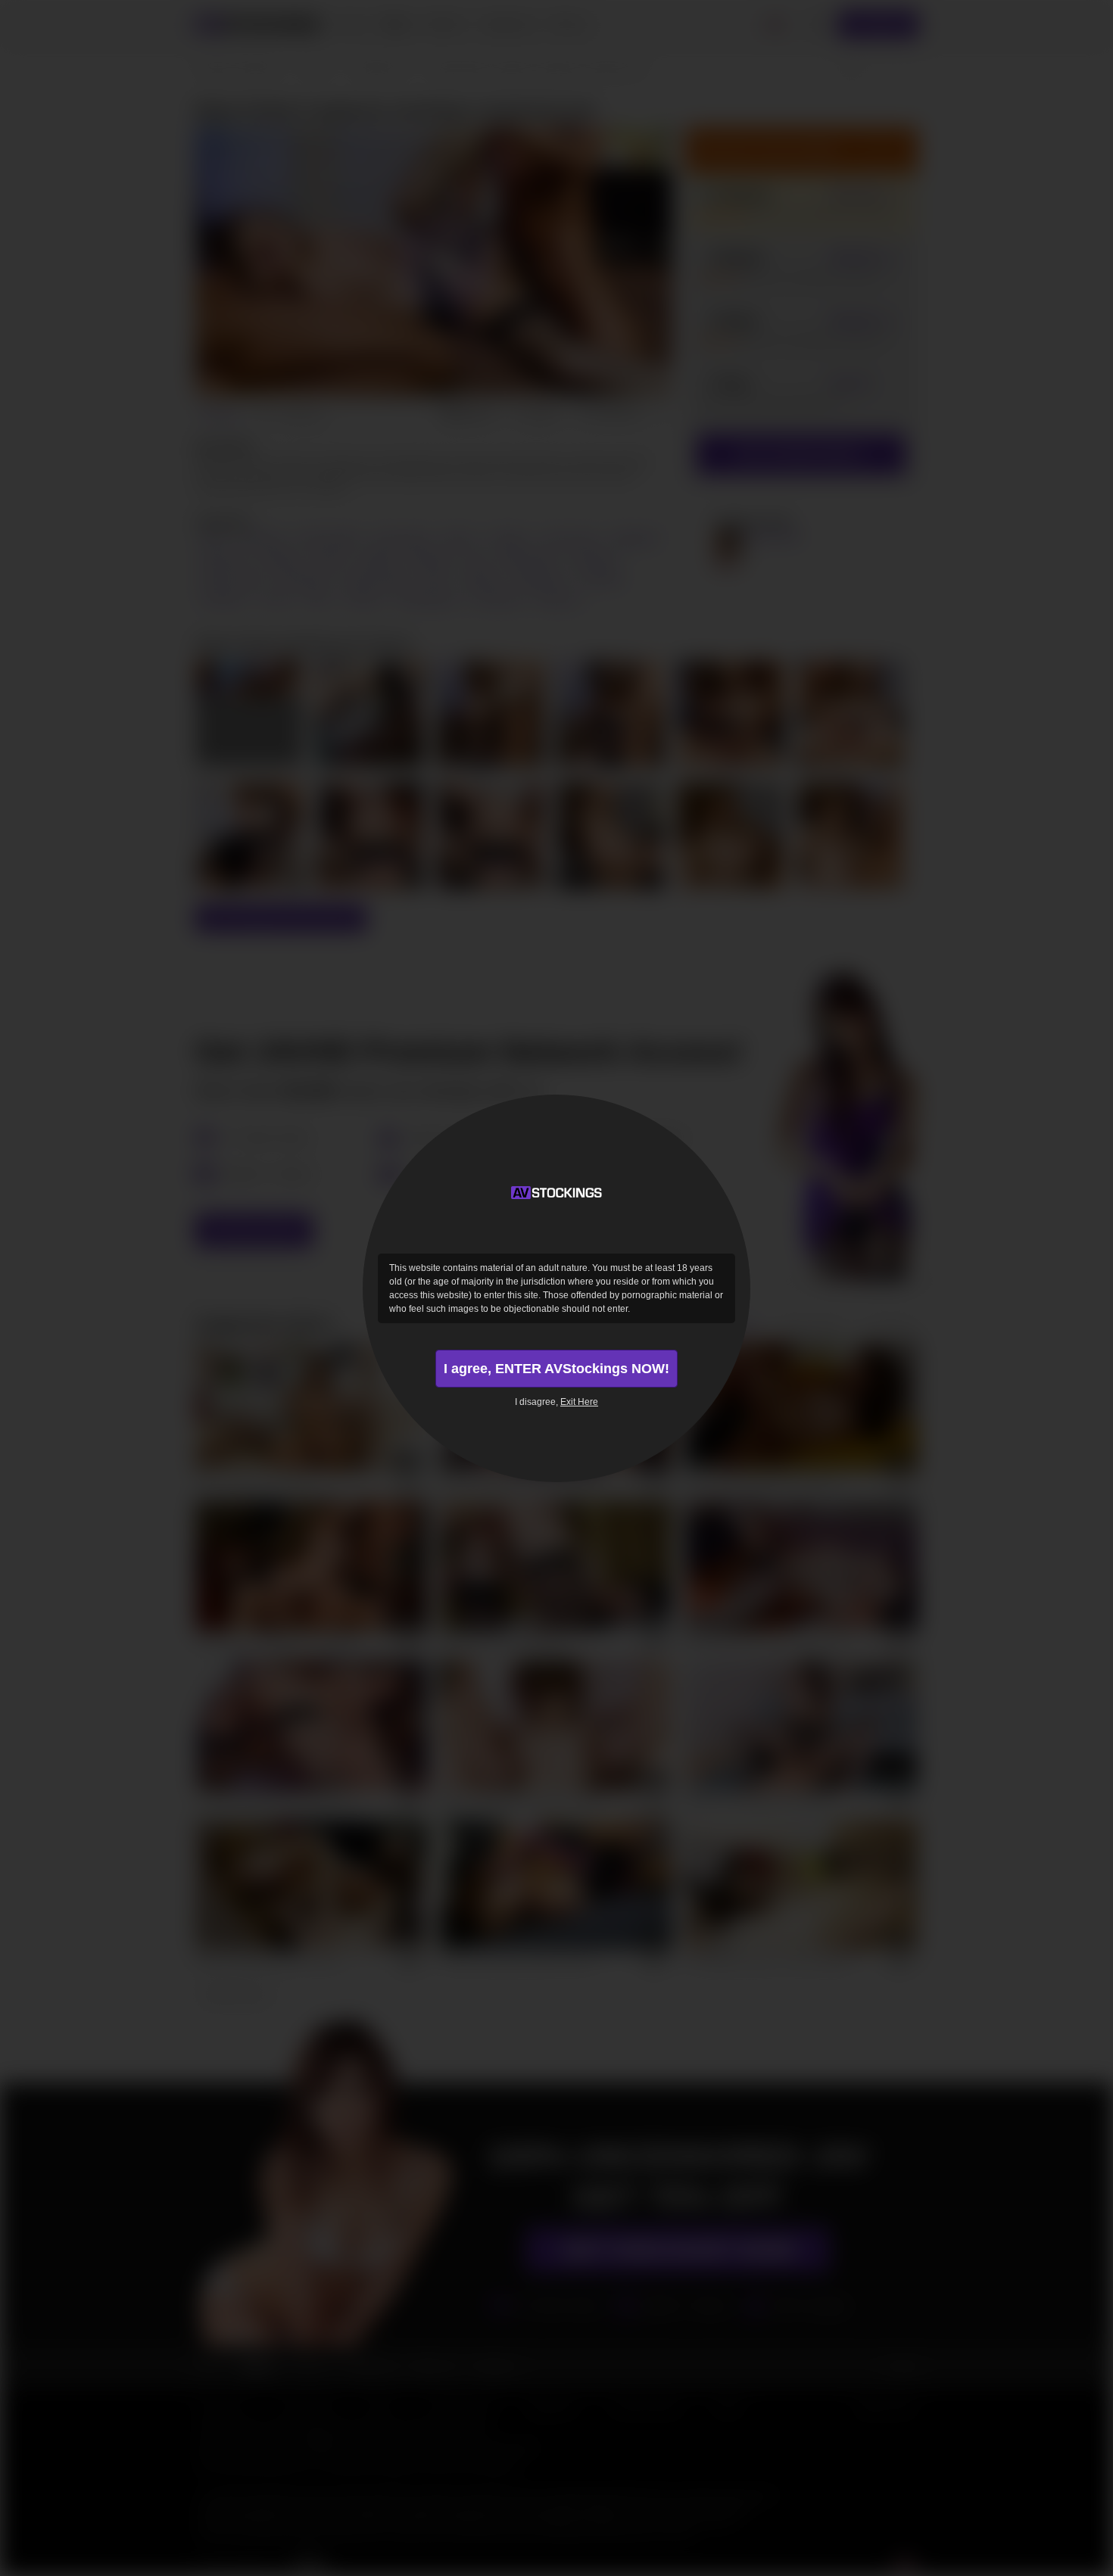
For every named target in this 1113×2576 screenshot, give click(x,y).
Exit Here (579, 1402)
